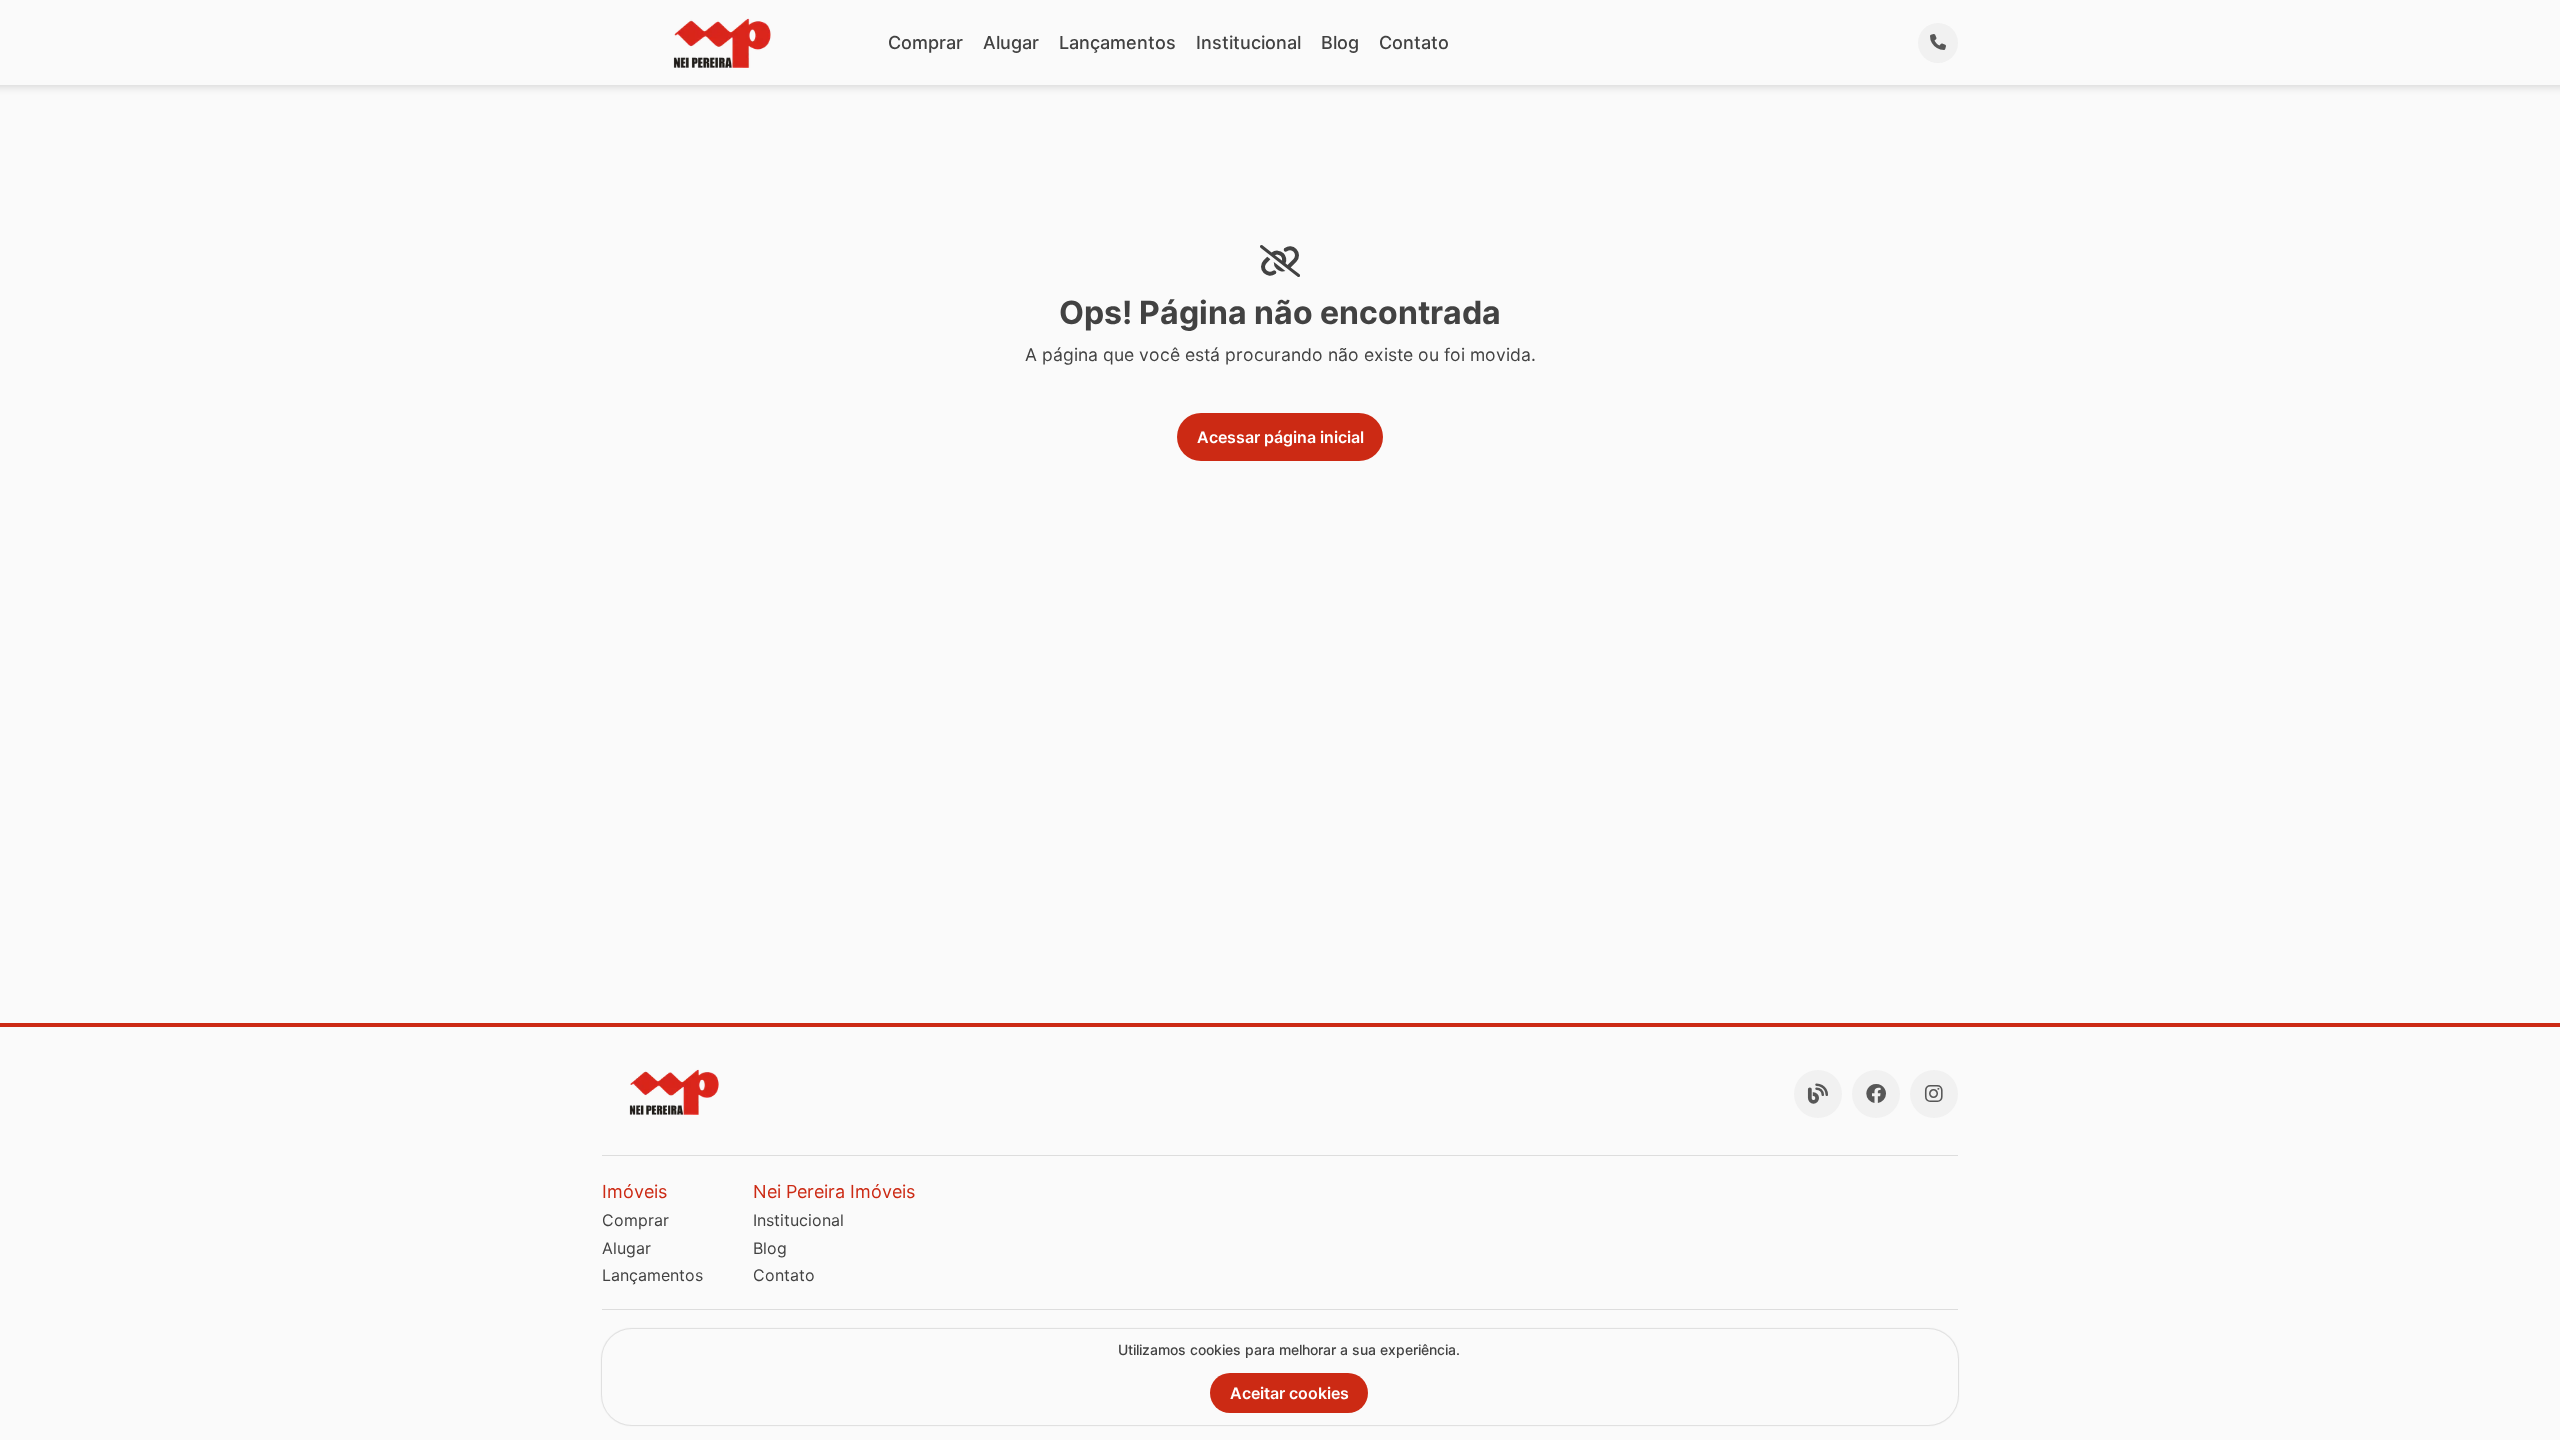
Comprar (925, 42)
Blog (1340, 42)
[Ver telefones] (1938, 43)
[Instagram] (1934, 1094)
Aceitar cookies (1289, 1393)
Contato (1414, 42)
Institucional (1248, 42)
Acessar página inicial (1280, 437)
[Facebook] (1876, 1094)
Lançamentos (1117, 42)
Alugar (1011, 42)
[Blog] (1818, 1094)
